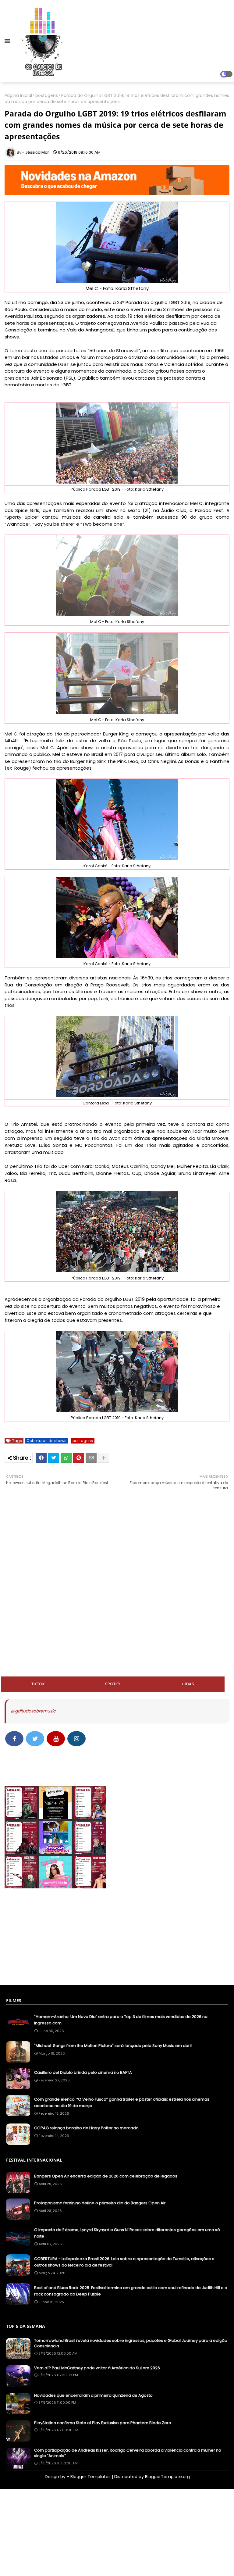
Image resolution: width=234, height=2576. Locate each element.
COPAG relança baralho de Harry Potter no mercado (86, 2128)
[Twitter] (54, 1458)
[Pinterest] (79, 1458)
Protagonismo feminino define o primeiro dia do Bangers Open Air (100, 2203)
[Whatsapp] (66, 1458)
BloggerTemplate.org (167, 2477)
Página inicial (18, 96)
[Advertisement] (117, 1550)
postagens (47, 96)
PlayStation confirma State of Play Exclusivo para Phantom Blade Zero (103, 2423)
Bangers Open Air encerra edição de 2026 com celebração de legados (106, 2176)
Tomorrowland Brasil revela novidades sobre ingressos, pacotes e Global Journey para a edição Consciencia (131, 2343)
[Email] (91, 1458)
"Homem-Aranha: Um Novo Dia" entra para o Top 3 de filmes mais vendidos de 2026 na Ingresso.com (121, 2020)
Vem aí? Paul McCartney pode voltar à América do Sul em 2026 (97, 2368)
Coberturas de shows (46, 1441)
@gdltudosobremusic (33, 1711)
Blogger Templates (90, 2477)
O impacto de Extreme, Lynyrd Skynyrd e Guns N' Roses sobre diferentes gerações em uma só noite (127, 2233)
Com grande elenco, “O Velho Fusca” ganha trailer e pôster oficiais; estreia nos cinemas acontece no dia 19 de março (122, 2102)
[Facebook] (41, 1458)
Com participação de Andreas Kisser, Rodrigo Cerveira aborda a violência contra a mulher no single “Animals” (128, 2453)
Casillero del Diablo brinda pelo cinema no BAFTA (83, 2072)
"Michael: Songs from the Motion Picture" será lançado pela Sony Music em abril (113, 2046)
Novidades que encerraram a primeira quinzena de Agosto (93, 2395)
